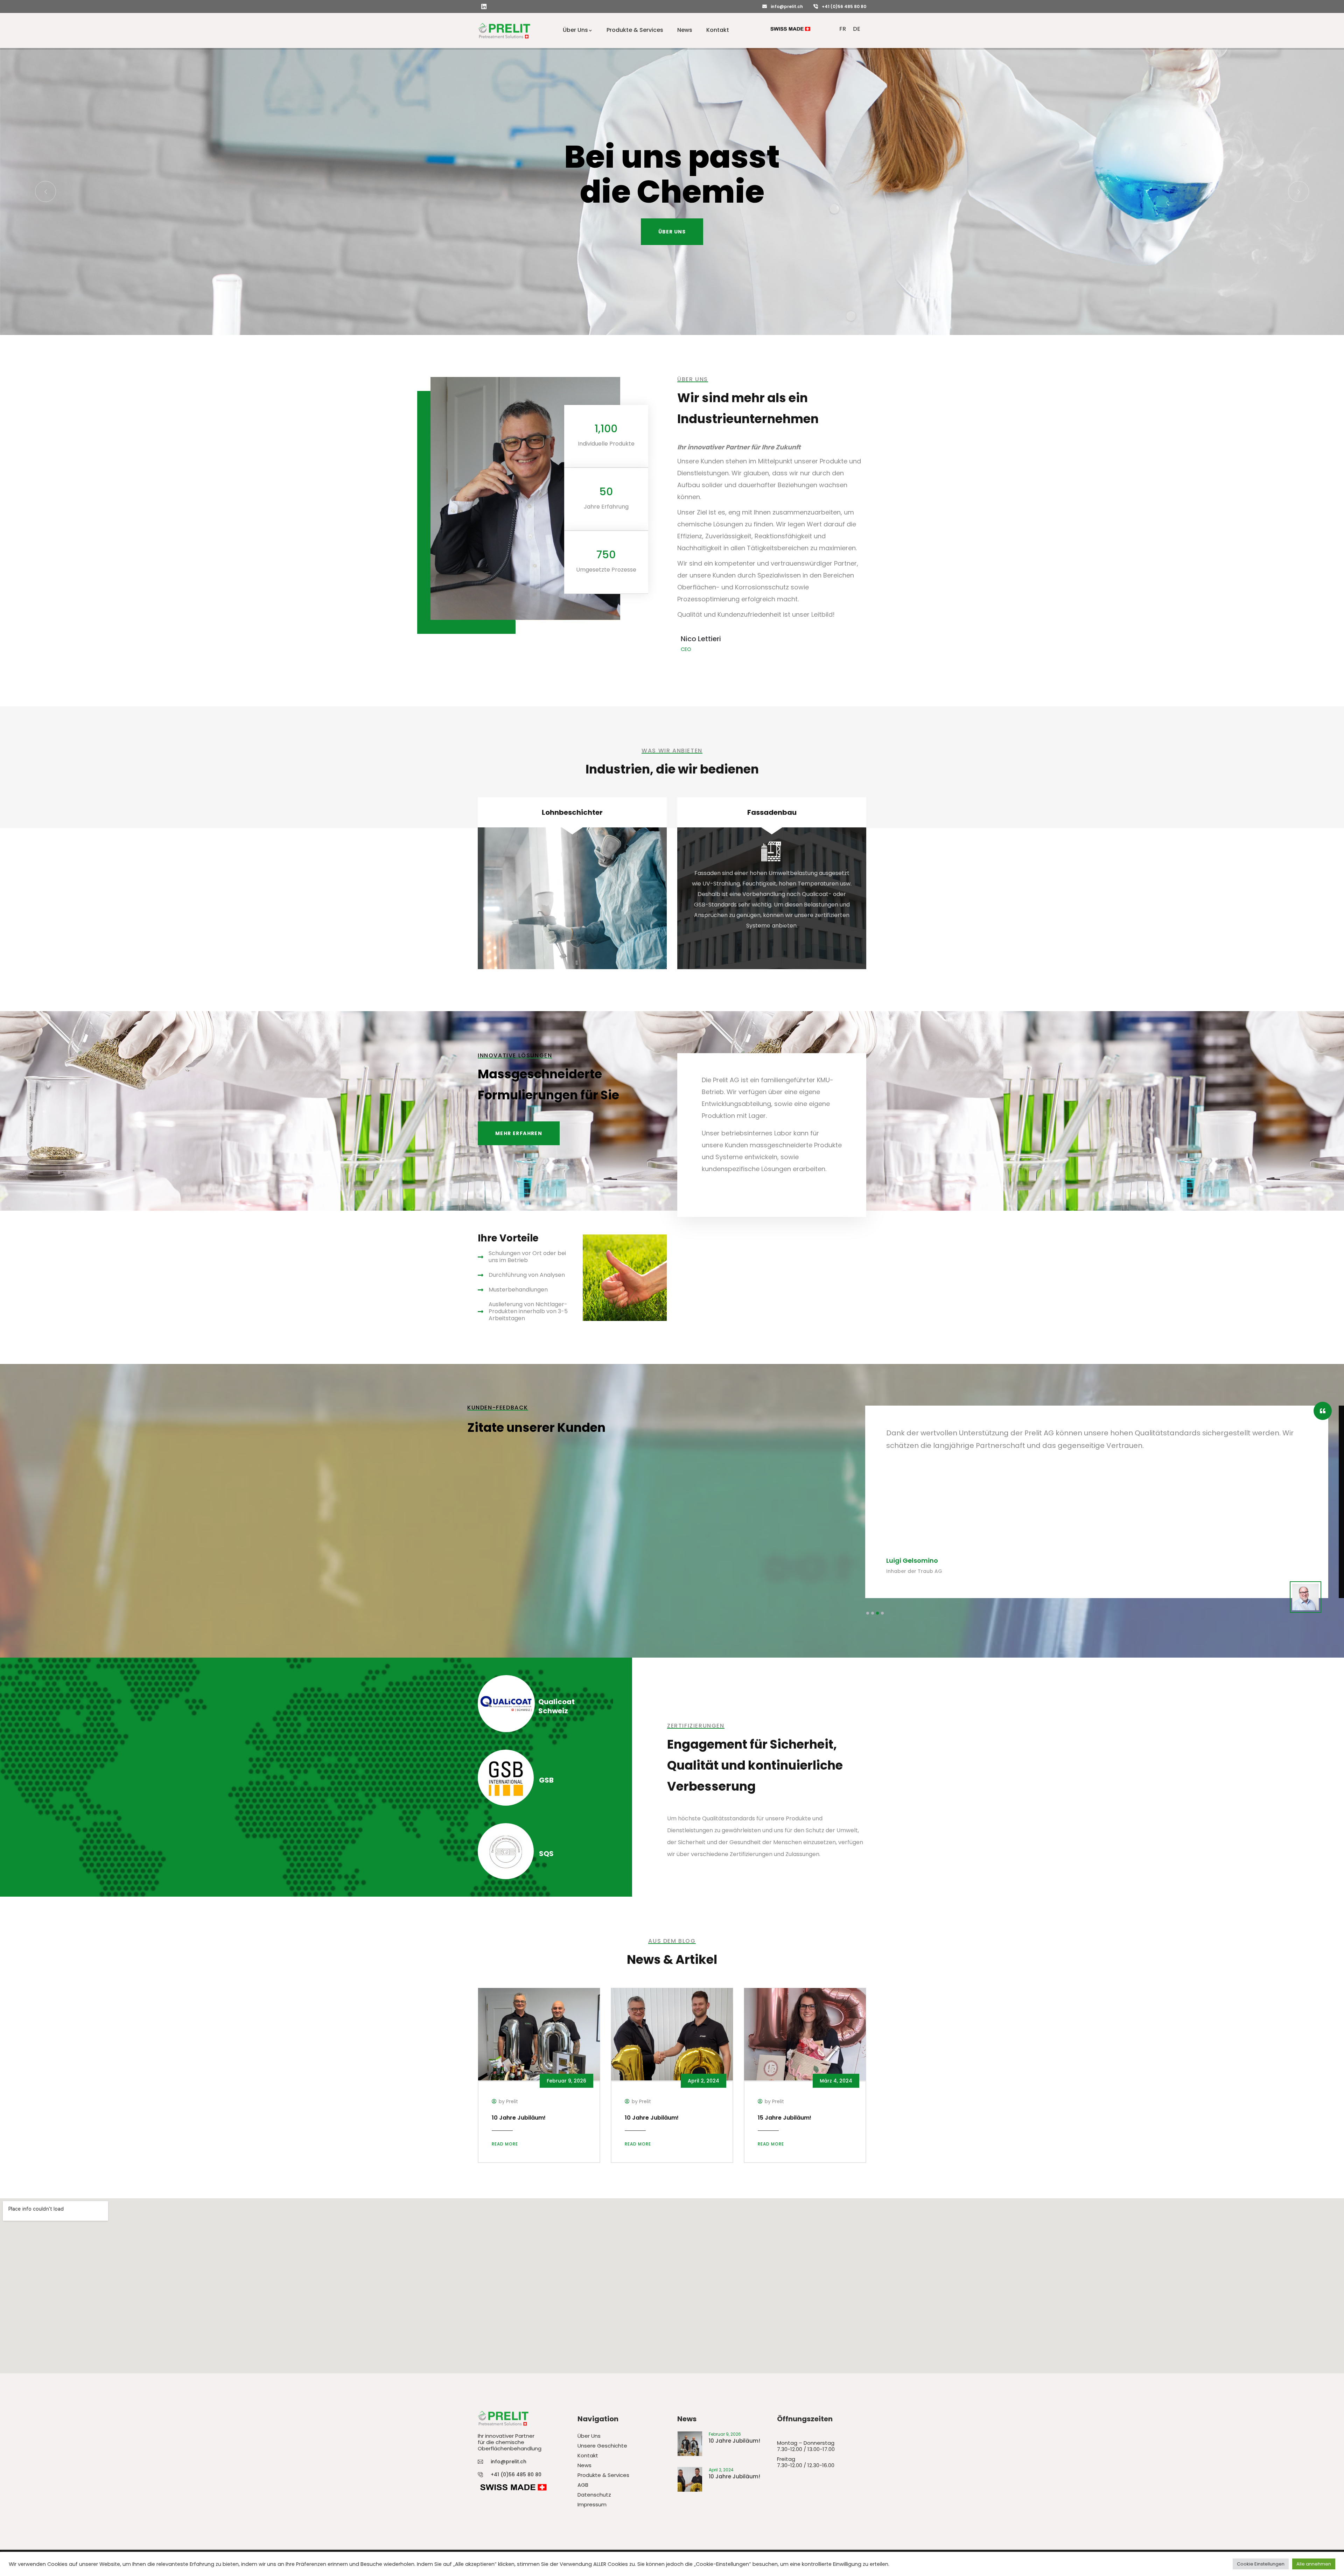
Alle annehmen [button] (1314, 2564)
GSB (546, 1780)
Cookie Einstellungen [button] (1261, 2564)
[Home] (504, 30)
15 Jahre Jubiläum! (785, 2118)
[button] (868, 1613)
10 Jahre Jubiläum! (519, 2118)
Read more (505, 2144)
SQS (546, 1854)
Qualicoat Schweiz (556, 1706)
